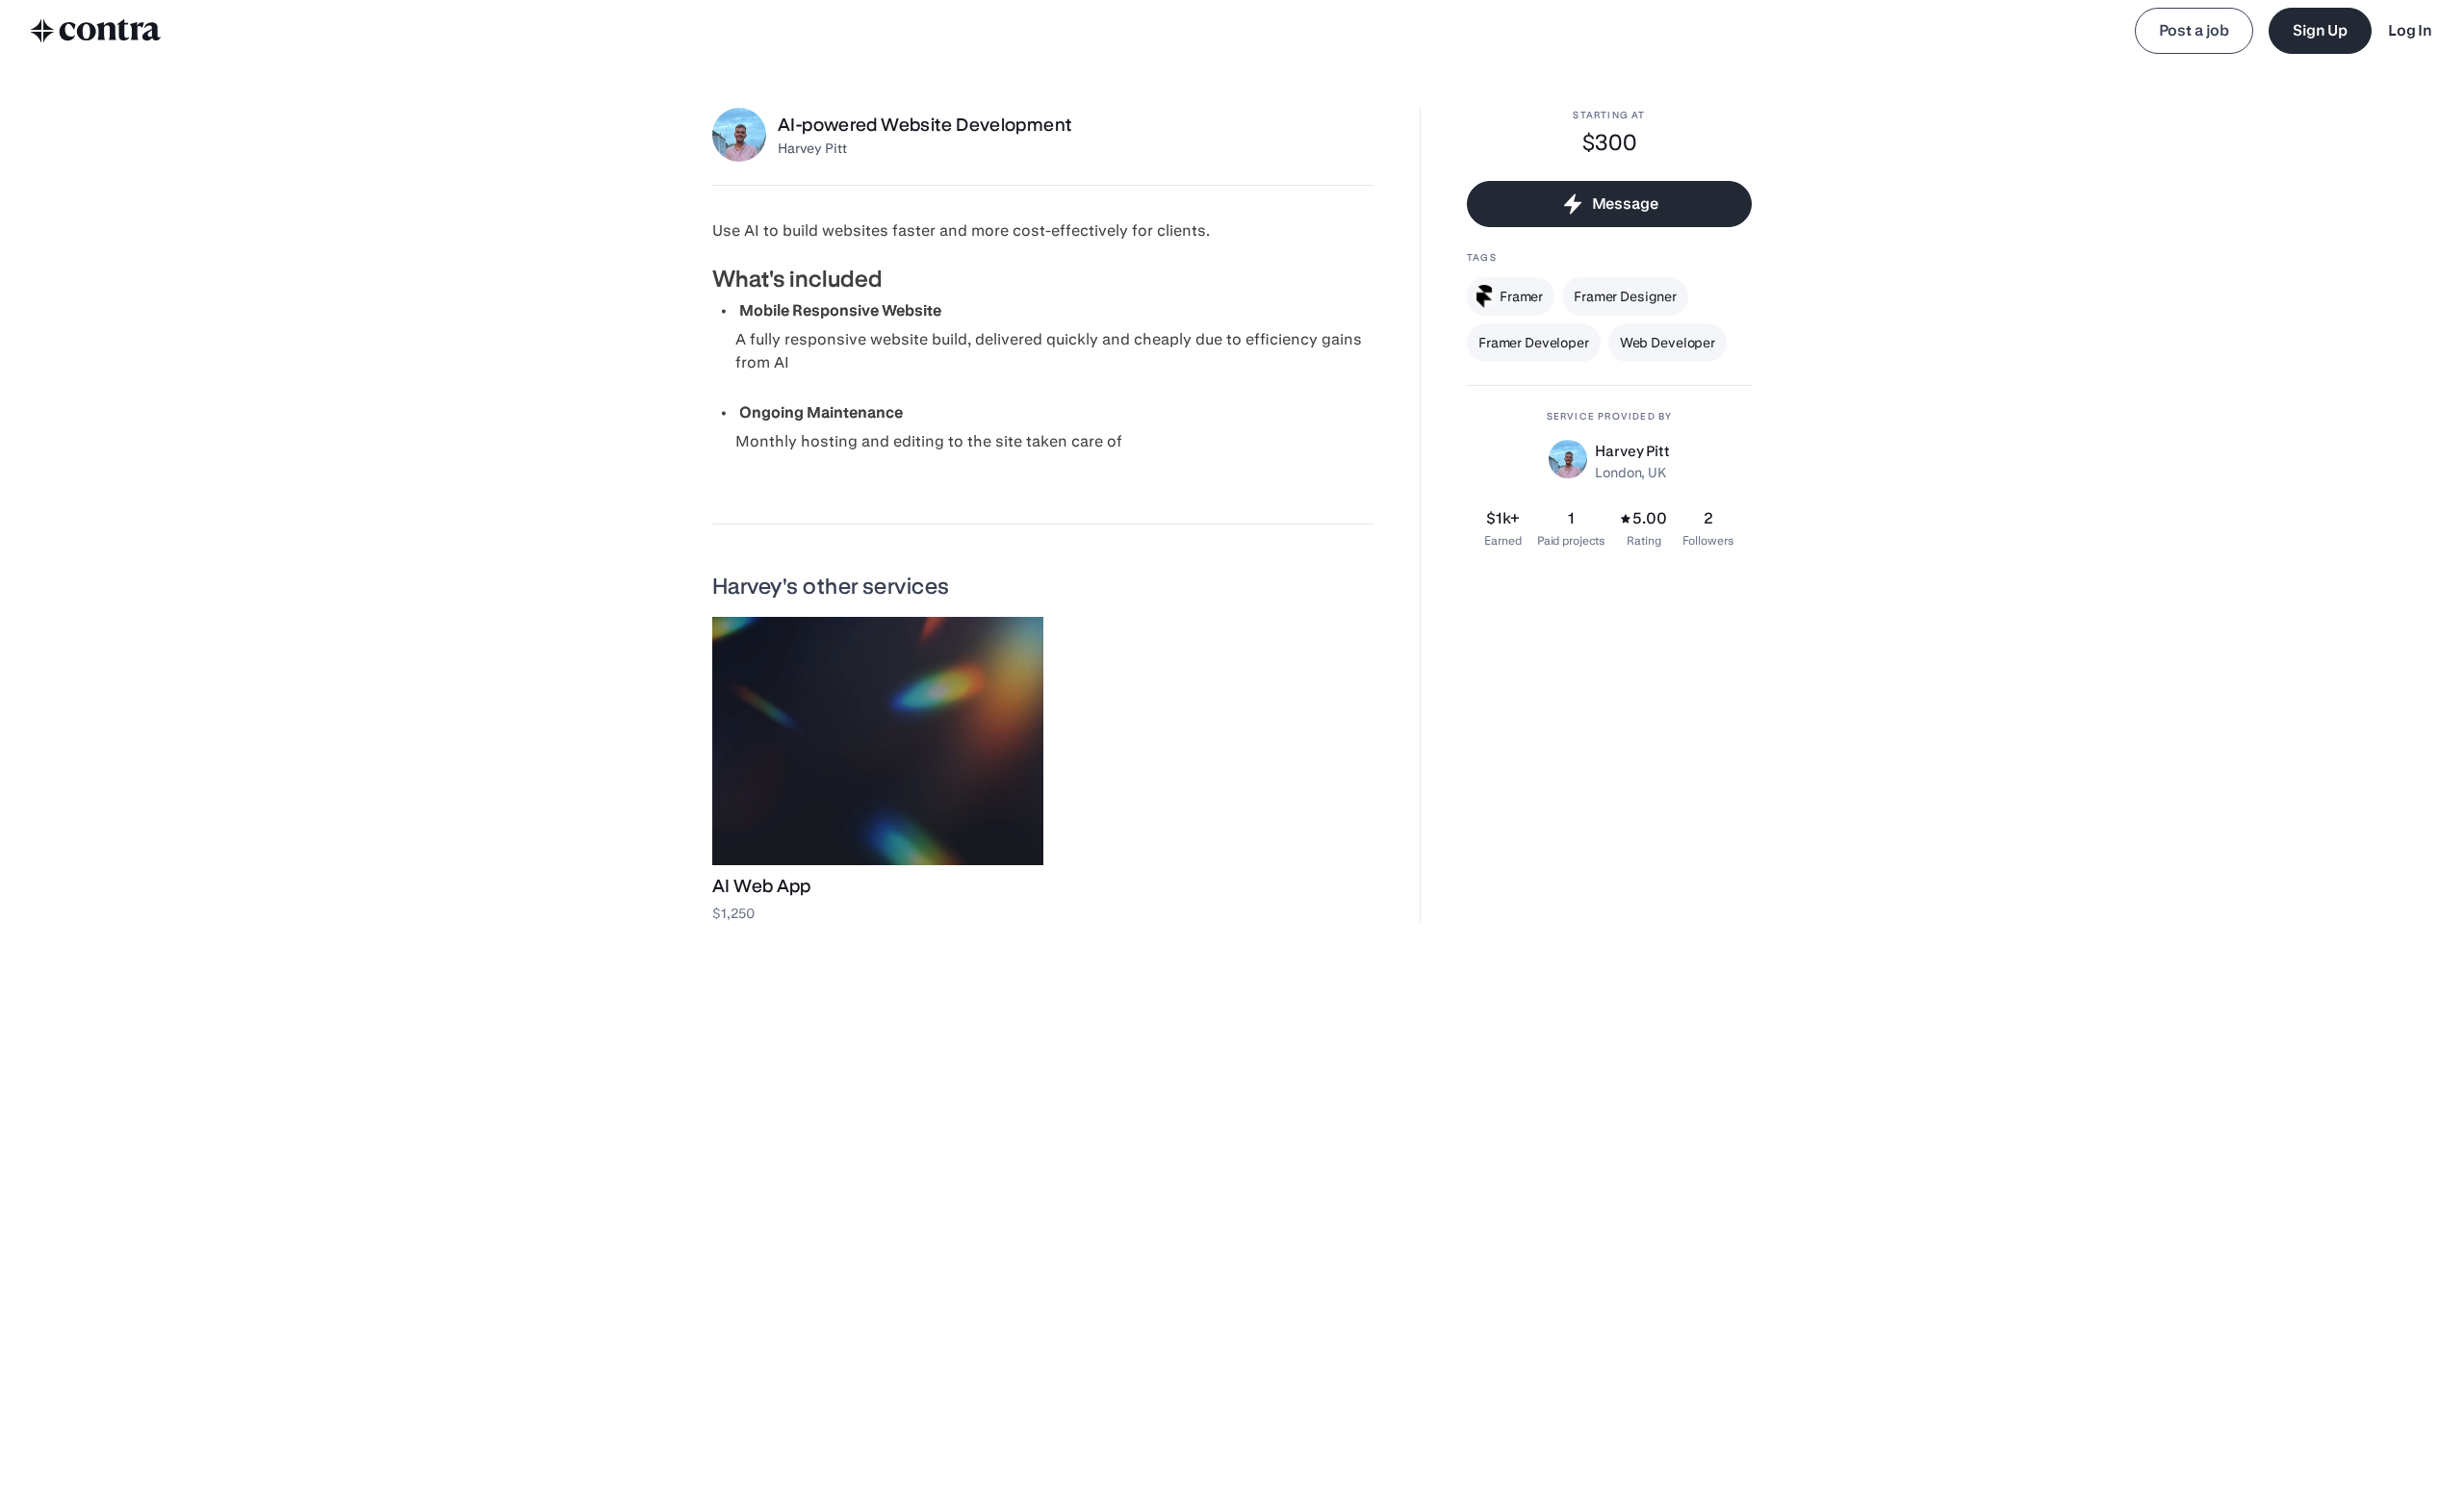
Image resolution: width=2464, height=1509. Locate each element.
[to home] (96, 31)
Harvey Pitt (812, 148)
